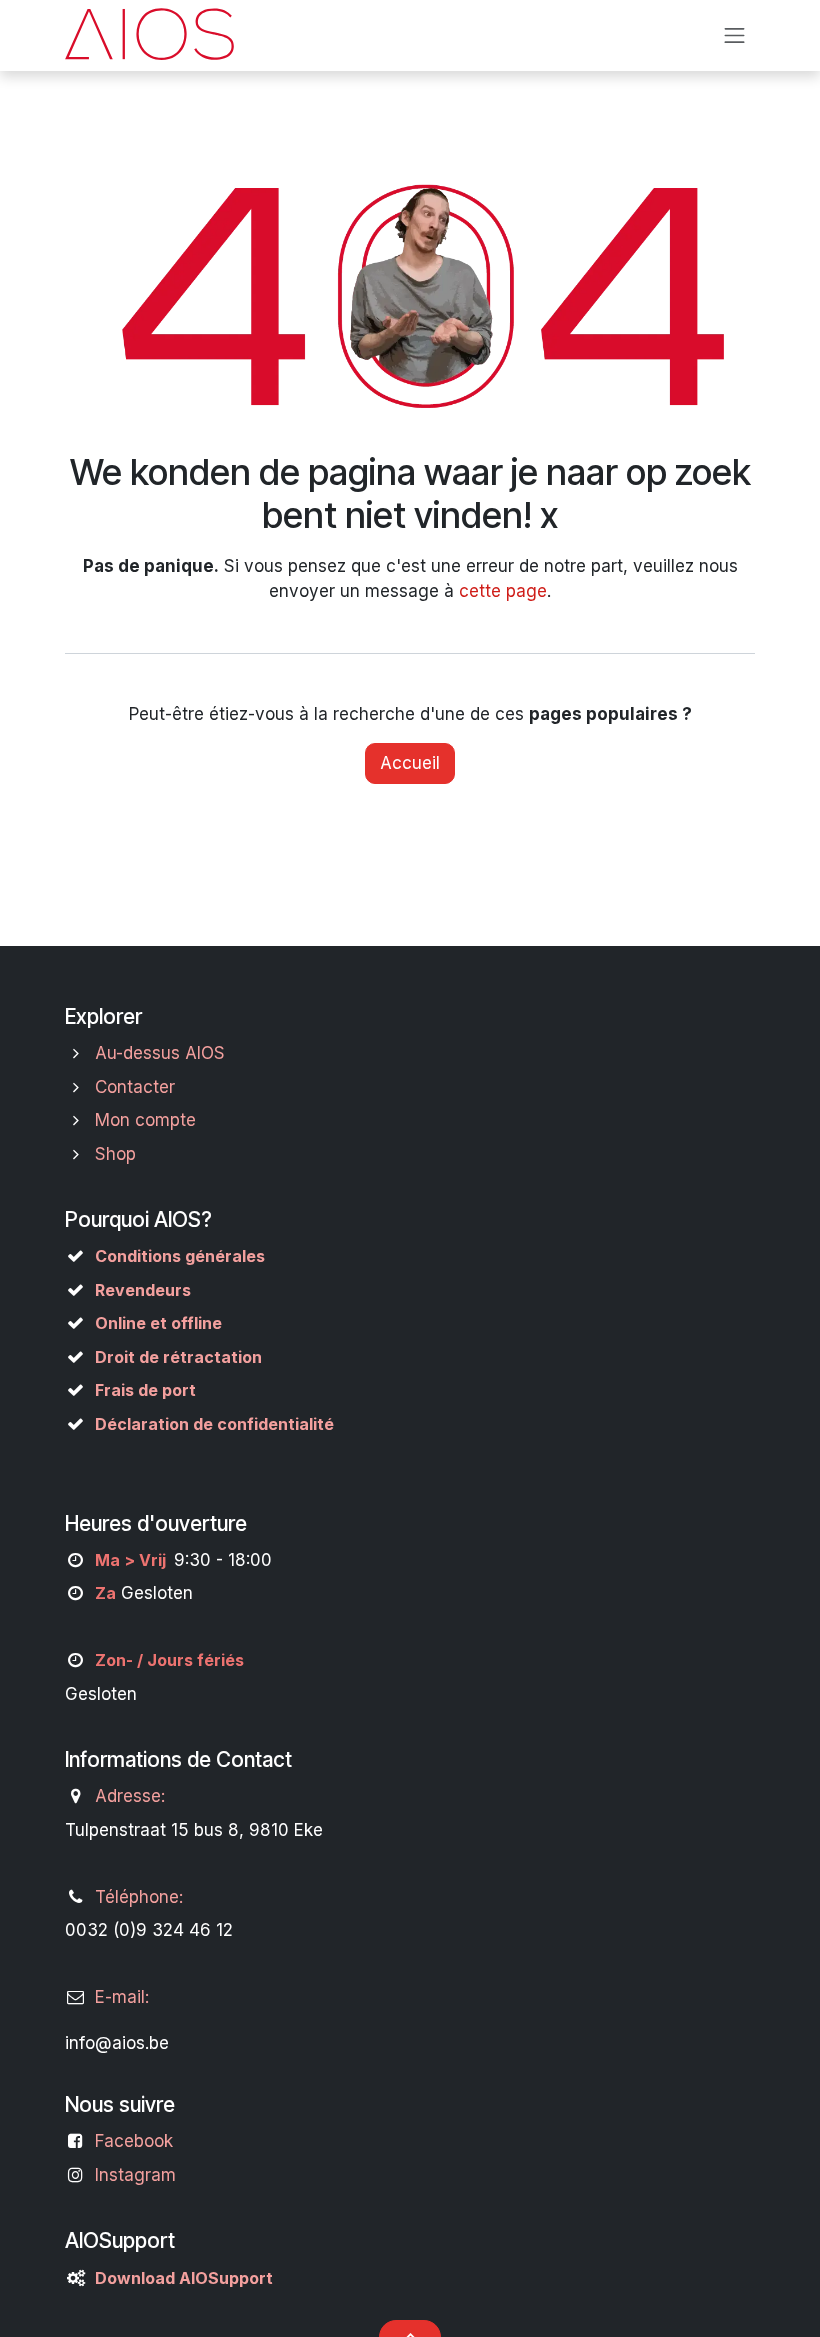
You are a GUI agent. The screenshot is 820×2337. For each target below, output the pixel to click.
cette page (503, 591)
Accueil (410, 763)
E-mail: (122, 1997)
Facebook (134, 2141)
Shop (115, 1154)
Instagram (135, 2175)
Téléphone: (139, 1897)
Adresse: (130, 1796)
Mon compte (145, 1120)
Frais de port (145, 1390)
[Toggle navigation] (735, 35)
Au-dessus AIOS (160, 1053)
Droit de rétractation (178, 1357)
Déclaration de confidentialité (214, 1424)
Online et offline (158, 1323)
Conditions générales (180, 1256)
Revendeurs (143, 1290)
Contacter (135, 1087)
